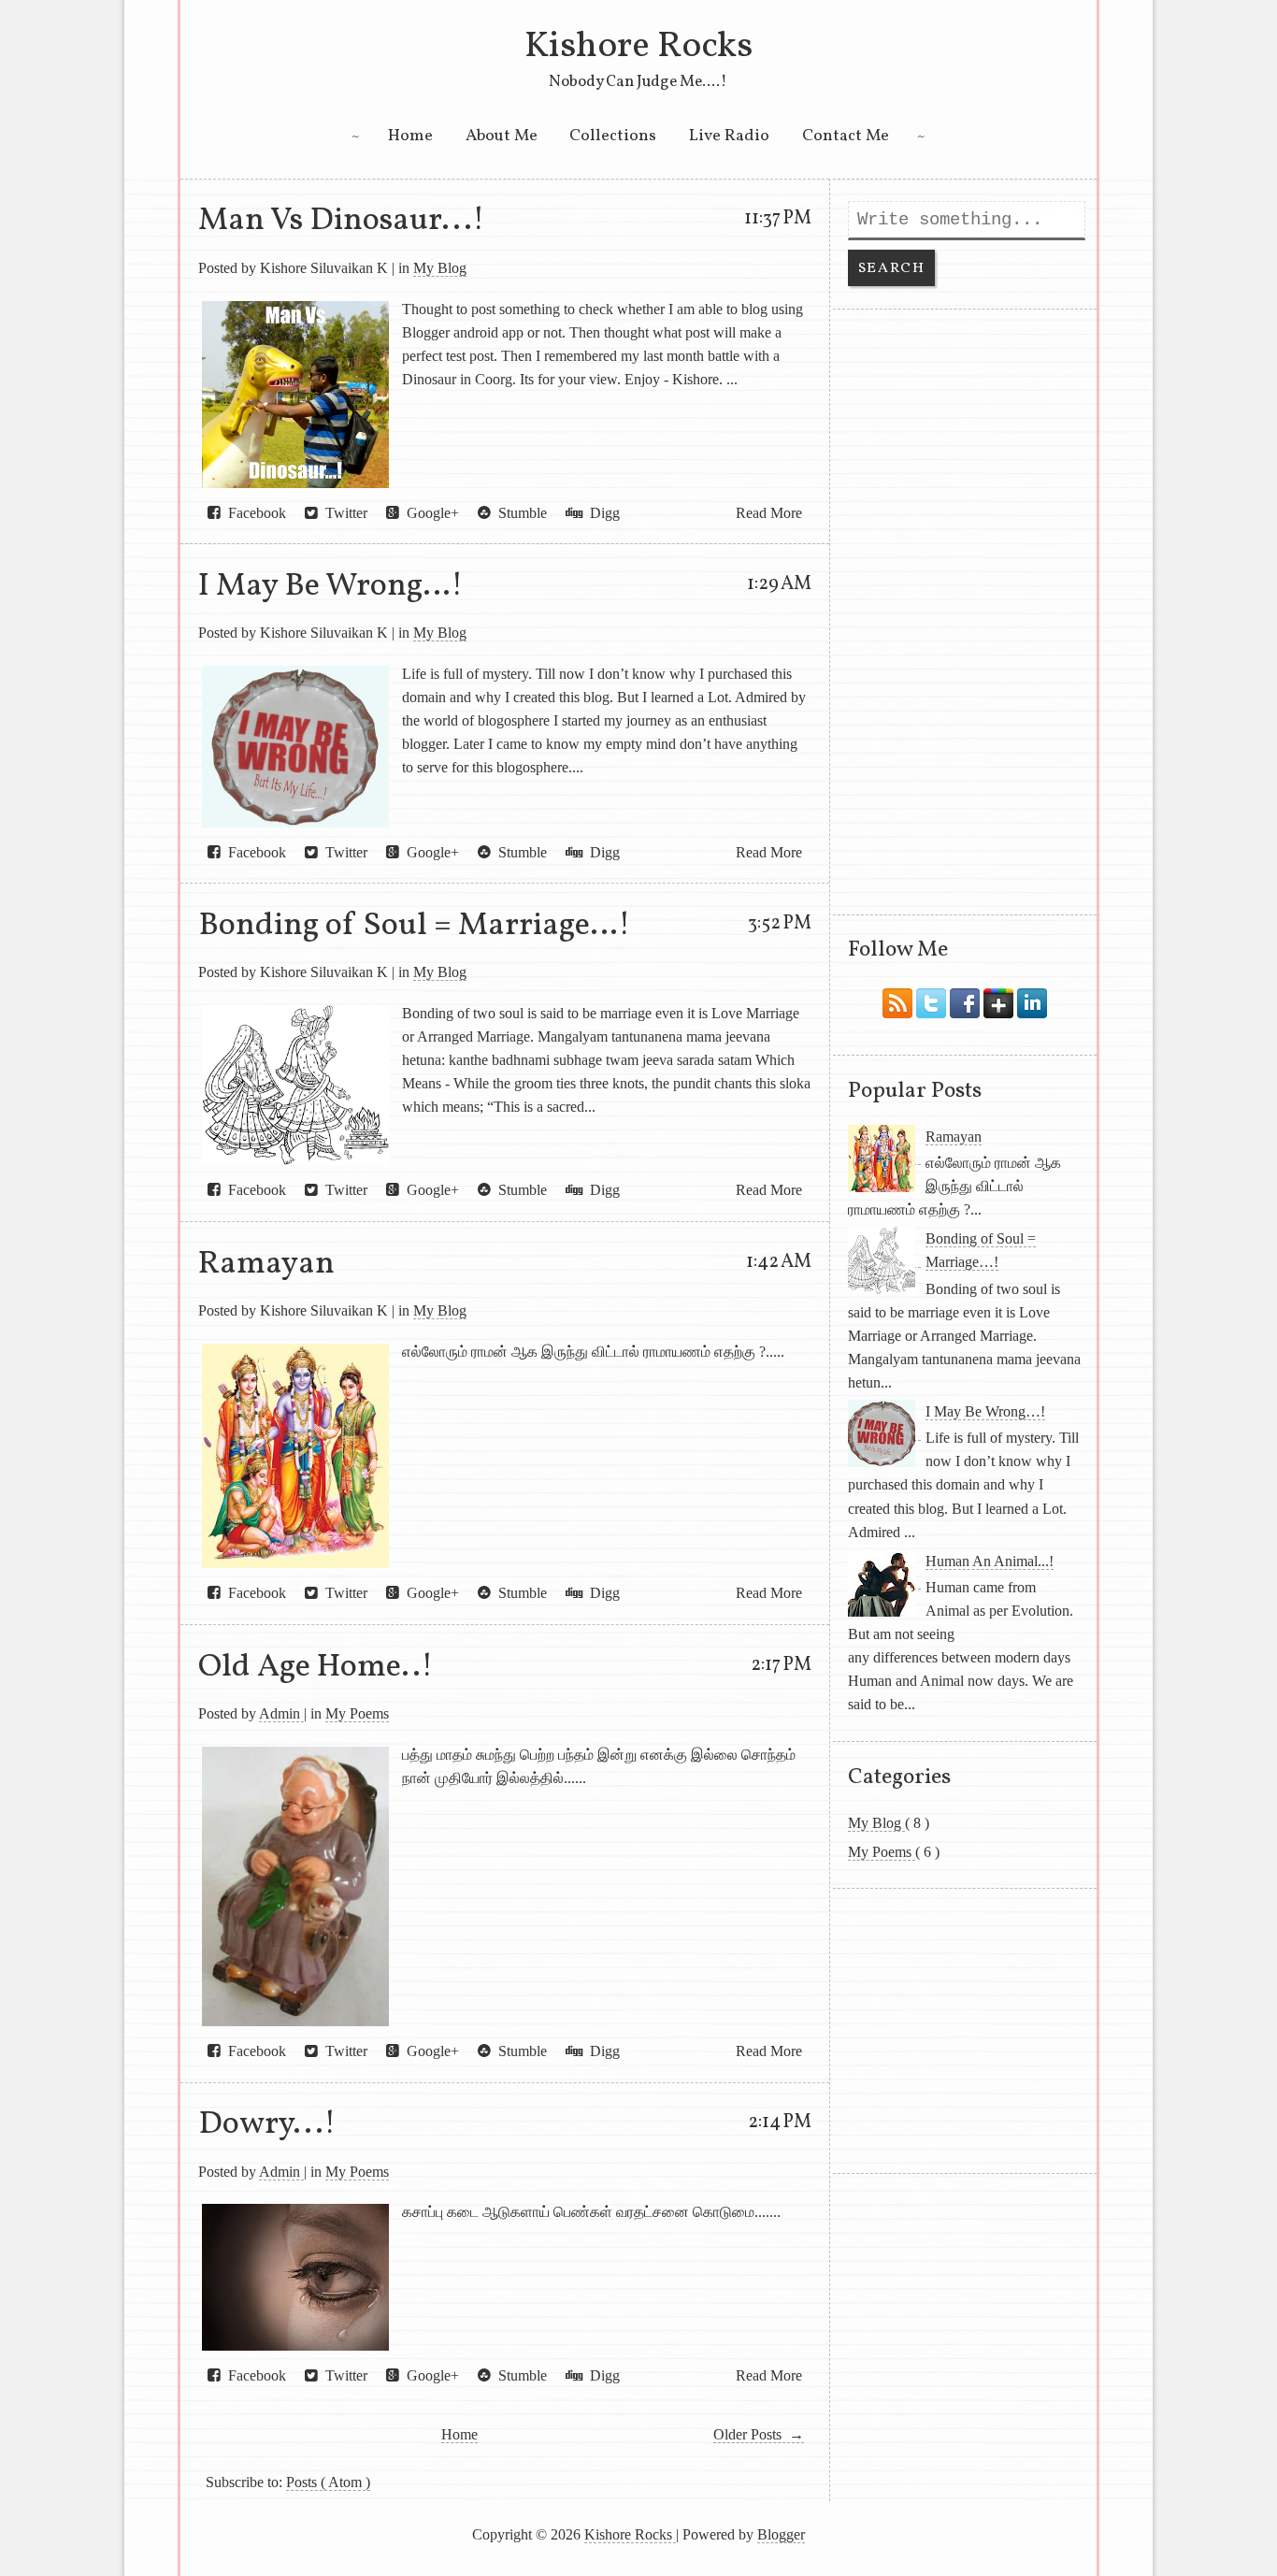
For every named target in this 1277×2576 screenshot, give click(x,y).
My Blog (440, 268)
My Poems (357, 1713)
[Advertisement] (965, 612)
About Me (502, 136)
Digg (601, 513)
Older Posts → (759, 2434)
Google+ (429, 513)
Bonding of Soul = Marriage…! (414, 926)
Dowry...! (267, 2124)
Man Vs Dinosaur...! (341, 221)
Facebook (253, 513)
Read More (769, 513)
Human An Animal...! (990, 1561)
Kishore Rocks (638, 47)
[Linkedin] (1032, 999)
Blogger (781, 2534)
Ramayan (266, 1264)
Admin (281, 1713)
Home (410, 136)
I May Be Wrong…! (330, 586)
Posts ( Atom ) (328, 2482)
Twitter (343, 513)
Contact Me (846, 136)
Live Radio (729, 136)
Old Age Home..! (316, 1667)
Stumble (519, 513)
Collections (613, 136)
